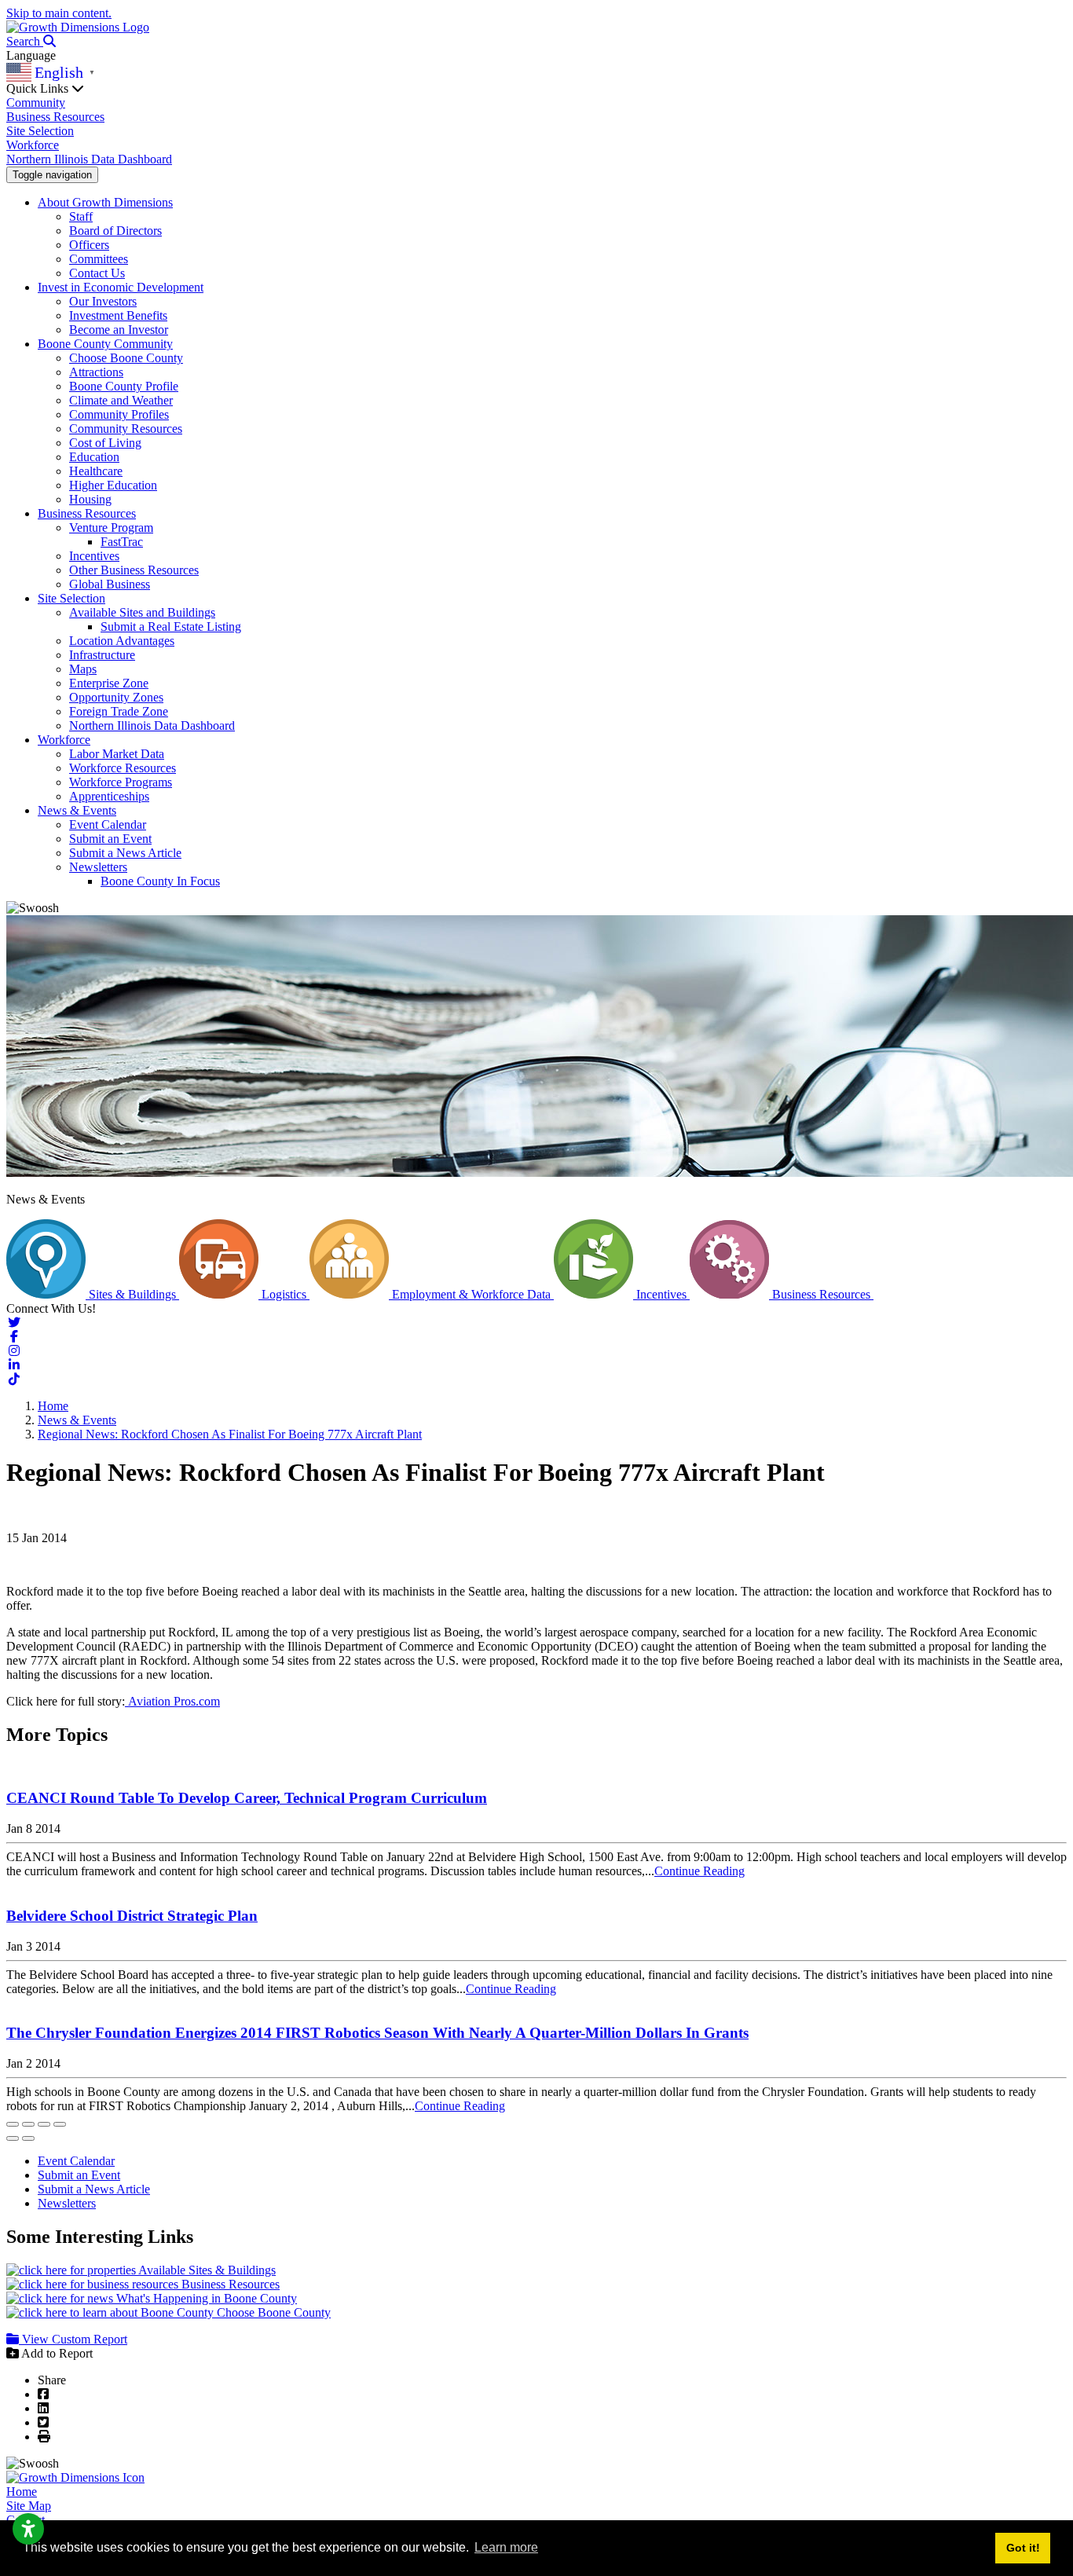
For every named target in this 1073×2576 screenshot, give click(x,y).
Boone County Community (105, 344)
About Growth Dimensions (105, 202)
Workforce (33, 145)
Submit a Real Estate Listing (171, 627)
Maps (83, 669)
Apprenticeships (109, 796)
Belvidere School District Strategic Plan (132, 1916)
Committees (99, 259)
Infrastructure (102, 655)
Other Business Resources (134, 570)
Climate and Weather (121, 400)
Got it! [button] (1023, 2548)
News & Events (77, 810)
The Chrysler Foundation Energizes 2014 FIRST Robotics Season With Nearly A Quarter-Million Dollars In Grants (377, 2033)
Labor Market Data (117, 754)
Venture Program (111, 528)
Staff (81, 216)
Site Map (29, 2506)
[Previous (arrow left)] (13, 2138)
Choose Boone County (126, 358)
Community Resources (126, 429)
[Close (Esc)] (13, 2124)
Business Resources (55, 117)
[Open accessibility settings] (28, 2529)
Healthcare (96, 471)
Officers (89, 245)
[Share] (28, 2124)
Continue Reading (699, 1871)
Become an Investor (119, 330)
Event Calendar (108, 824)
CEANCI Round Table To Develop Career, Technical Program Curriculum (247, 1798)
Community (36, 103)
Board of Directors (115, 231)
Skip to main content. (59, 13)
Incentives (94, 556)
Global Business (110, 584)
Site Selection (40, 131)
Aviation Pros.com (172, 1701)
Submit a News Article (125, 853)
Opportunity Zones (116, 697)
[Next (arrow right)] (28, 2138)
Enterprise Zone (109, 683)
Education (94, 457)
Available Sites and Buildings (142, 612)
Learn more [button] (506, 2547)
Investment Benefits (118, 315)
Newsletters (98, 867)
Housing (90, 499)
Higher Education (113, 485)
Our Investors (103, 301)
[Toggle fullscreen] (44, 2124)
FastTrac (122, 542)
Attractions (96, 372)
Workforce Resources (123, 768)
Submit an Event (110, 839)
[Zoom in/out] (60, 2124)
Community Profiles (119, 414)
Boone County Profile (124, 386)
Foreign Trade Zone (119, 711)
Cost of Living (105, 443)
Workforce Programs (121, 782)
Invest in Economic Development (121, 287)
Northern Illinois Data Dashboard (89, 159)
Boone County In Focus (160, 881)
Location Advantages (122, 641)
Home (22, 2492)
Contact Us (97, 273)
